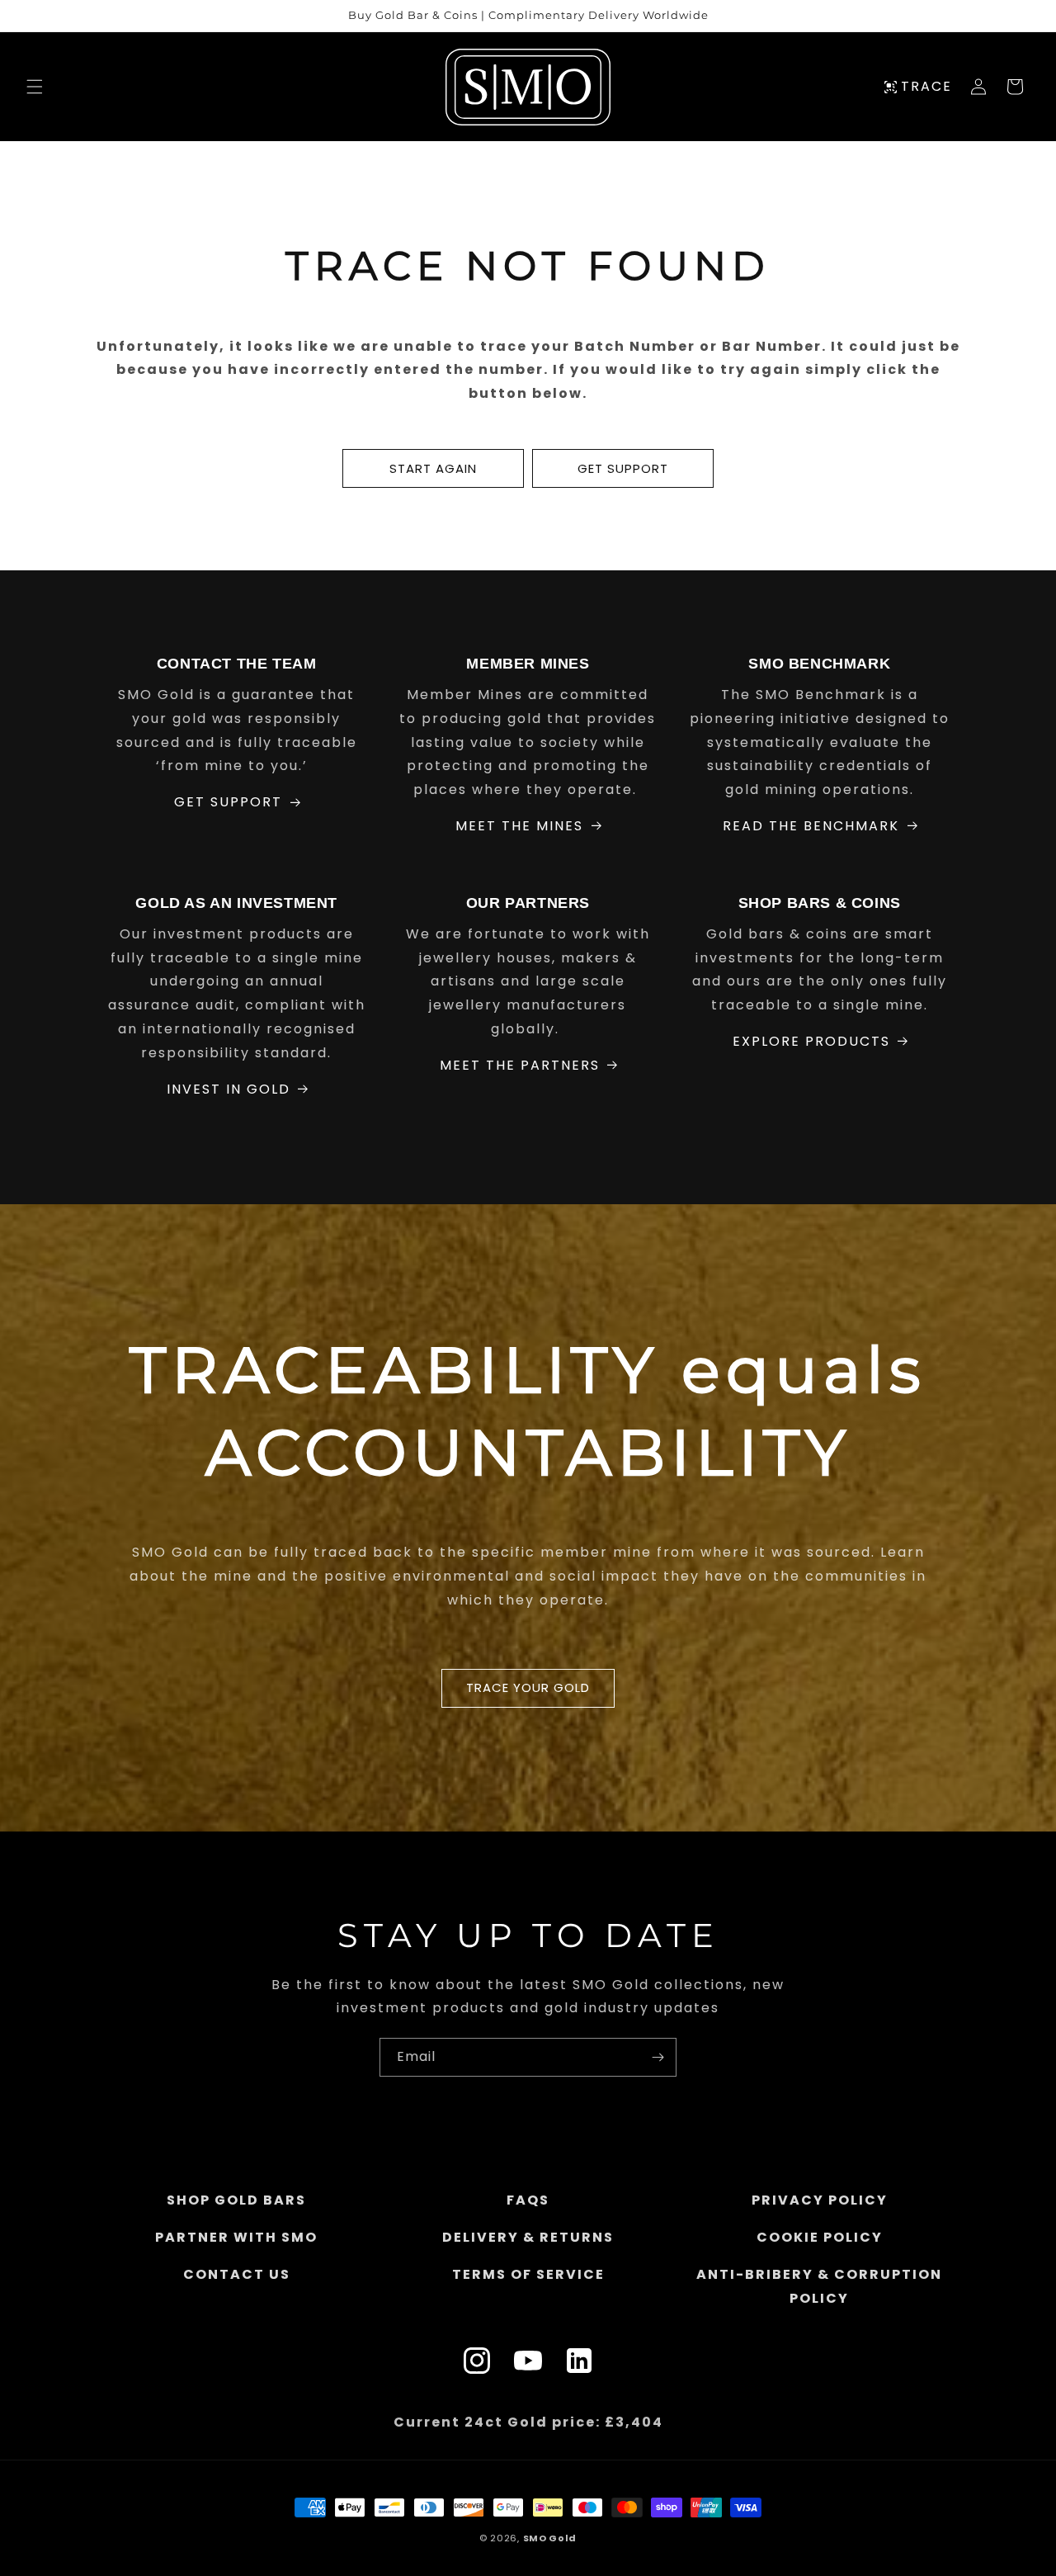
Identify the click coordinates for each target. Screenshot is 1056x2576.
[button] (35, 87)
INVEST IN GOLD (229, 1089)
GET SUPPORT (623, 468)
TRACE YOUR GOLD (528, 1688)
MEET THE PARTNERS (520, 1065)
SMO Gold (550, 2538)
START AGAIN (433, 468)
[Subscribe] (658, 2057)
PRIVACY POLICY (820, 2200)
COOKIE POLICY (820, 2236)
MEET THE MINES (519, 826)
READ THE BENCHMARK (811, 826)
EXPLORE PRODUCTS (811, 1041)
